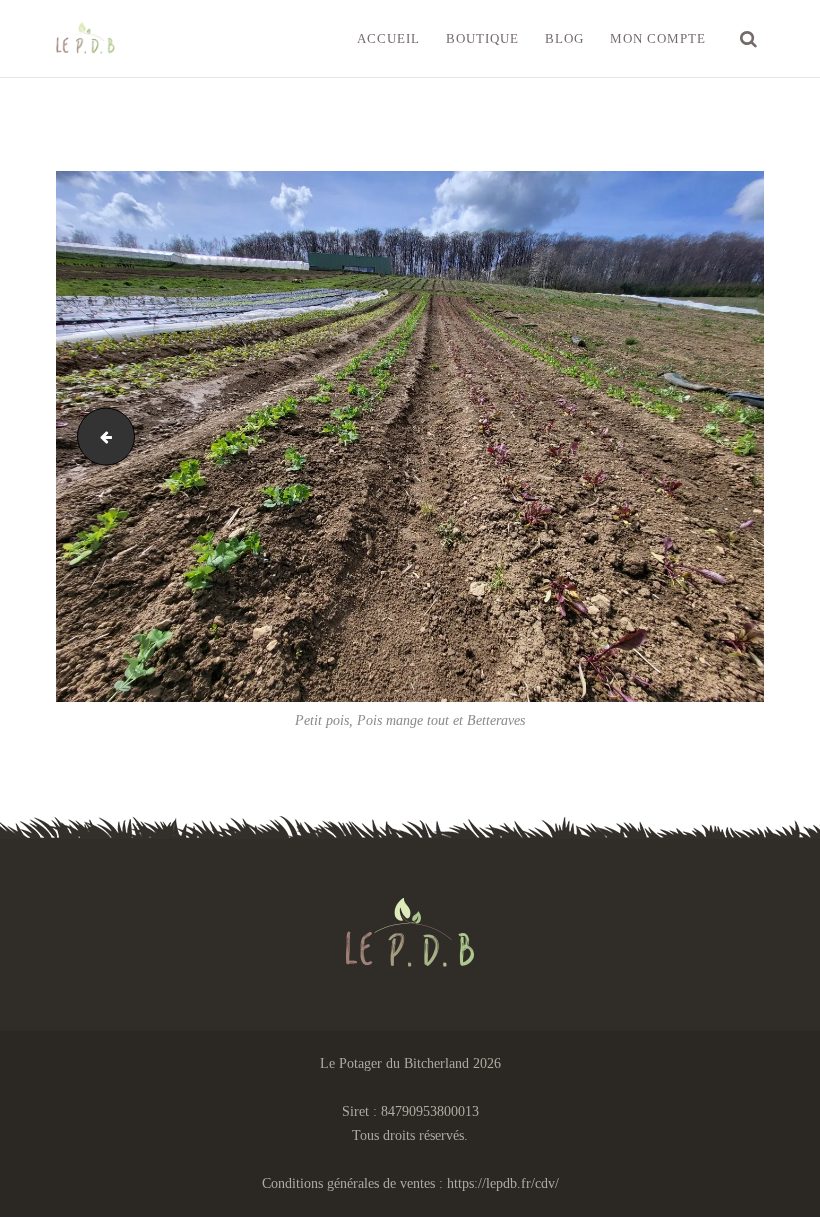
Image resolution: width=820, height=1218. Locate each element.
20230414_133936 (99, 436)
